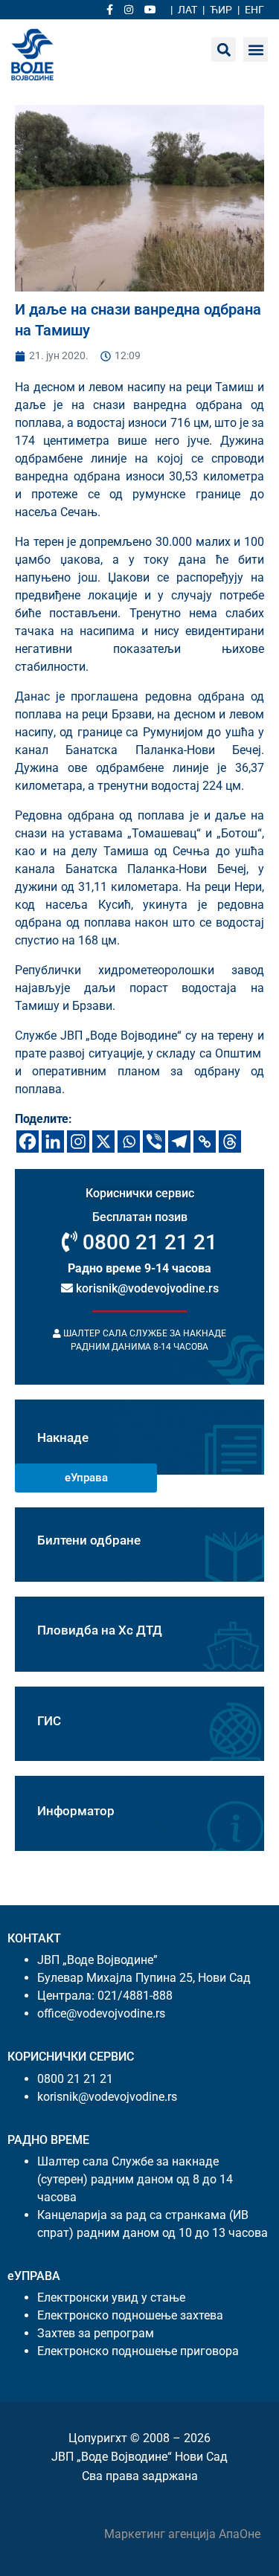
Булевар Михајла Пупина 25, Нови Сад (144, 1978)
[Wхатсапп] (129, 1142)
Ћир (221, 10)
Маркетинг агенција (161, 2534)
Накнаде (63, 1437)
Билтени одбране (89, 1540)
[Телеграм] (179, 1142)
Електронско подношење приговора (138, 2351)
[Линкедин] (53, 1142)
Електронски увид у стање (111, 2298)
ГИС (49, 1721)
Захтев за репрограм (96, 2333)
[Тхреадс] (230, 1142)
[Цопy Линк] (205, 1142)
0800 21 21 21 (147, 1243)
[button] (256, 49)
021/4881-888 (135, 1996)
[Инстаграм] (78, 1142)
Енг (254, 10)
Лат (187, 10)
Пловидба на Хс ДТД (100, 1630)
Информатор (76, 1811)
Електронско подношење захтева (130, 2315)
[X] (103, 1142)
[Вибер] (154, 1142)
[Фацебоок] (28, 1142)
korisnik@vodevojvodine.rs (146, 1289)
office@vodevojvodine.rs (101, 2013)
